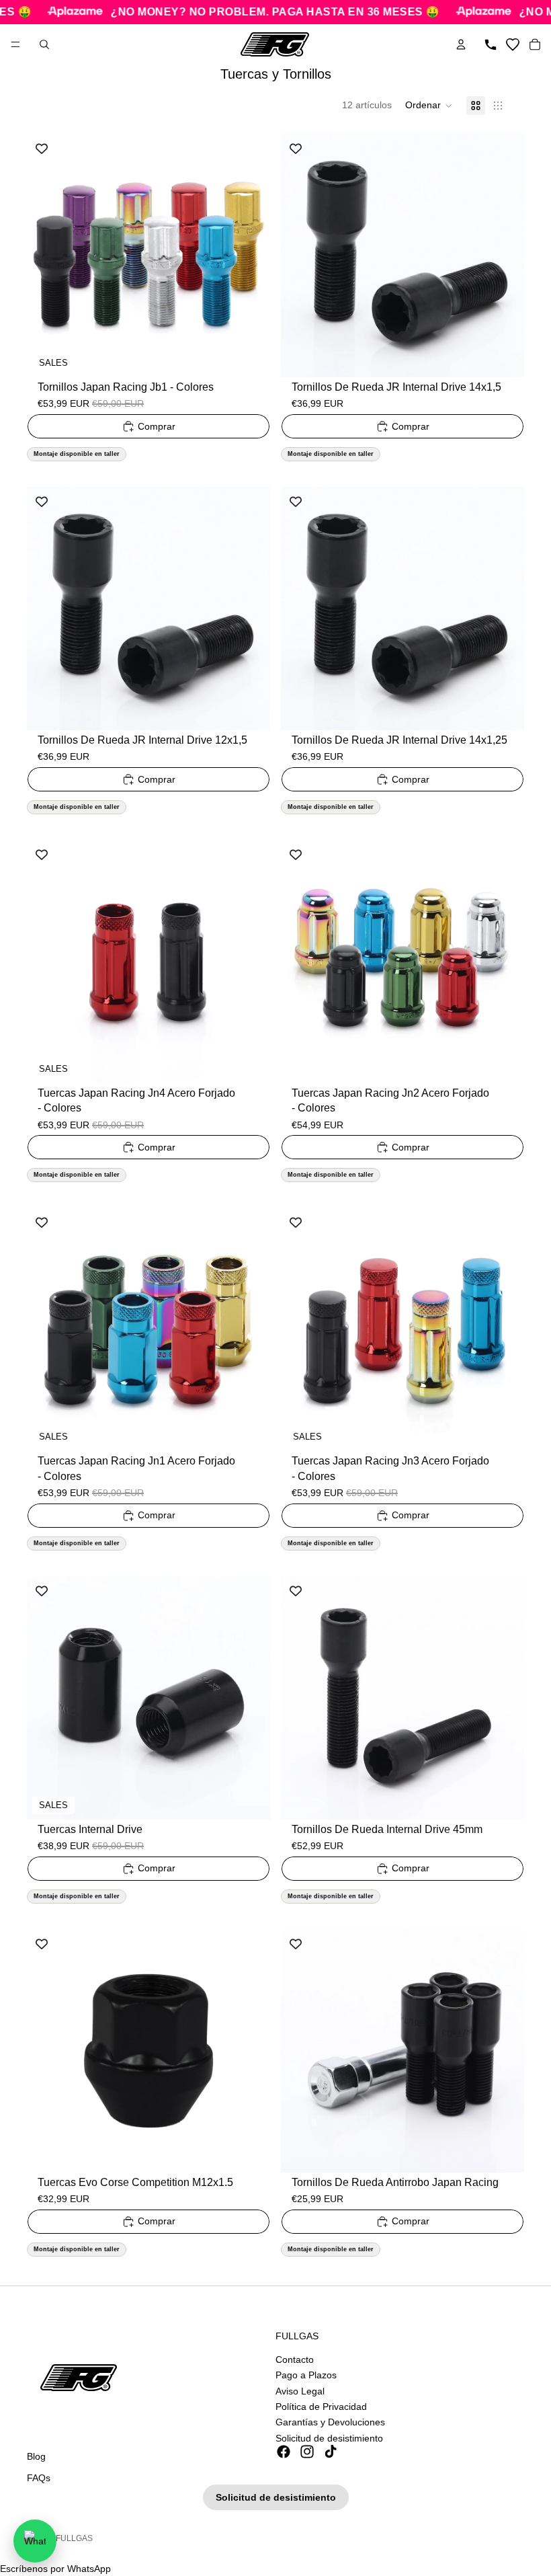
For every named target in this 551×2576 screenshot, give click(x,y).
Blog (36, 2456)
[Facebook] (284, 2452)
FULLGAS (74, 2538)
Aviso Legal (300, 2390)
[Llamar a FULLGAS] (491, 44)
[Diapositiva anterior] (47, 256)
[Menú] (15, 44)
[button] (429, 106)
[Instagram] (307, 2452)
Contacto (295, 2359)
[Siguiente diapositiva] (250, 256)
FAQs (39, 2477)
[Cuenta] (461, 44)
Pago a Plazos (306, 2375)
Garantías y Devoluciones (330, 2422)
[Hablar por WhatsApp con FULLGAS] (35, 2541)
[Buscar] (44, 44)
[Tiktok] (331, 2452)
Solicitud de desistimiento (329, 2437)
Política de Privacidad (321, 2407)
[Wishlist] (513, 44)
